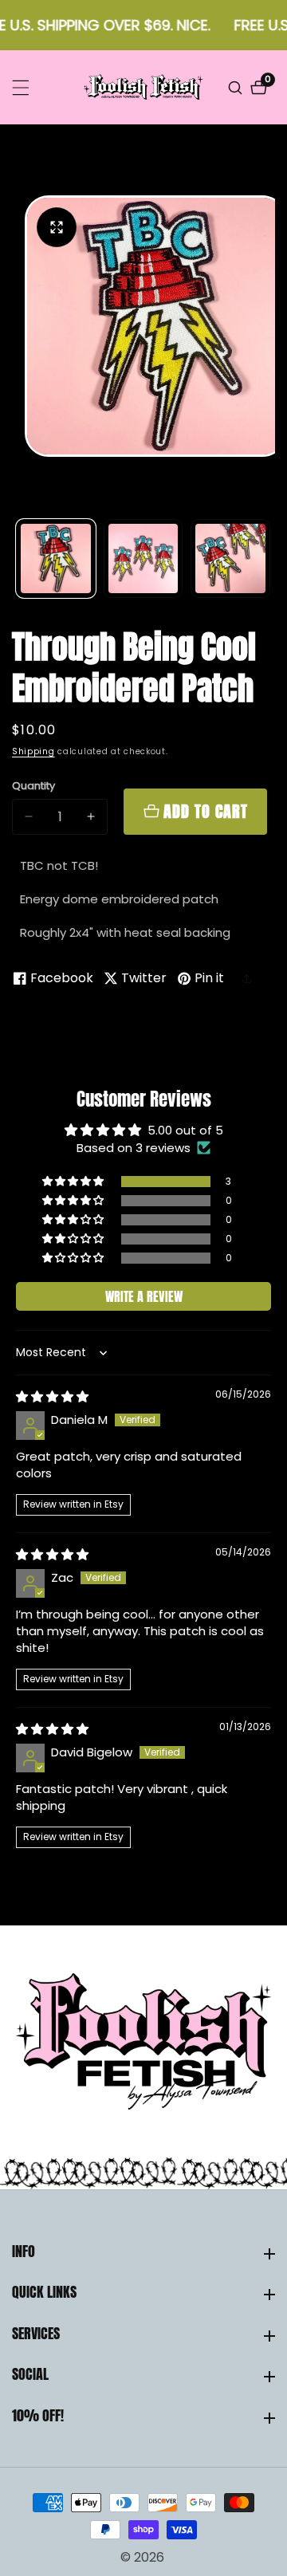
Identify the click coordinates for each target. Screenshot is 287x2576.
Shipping (33, 751)
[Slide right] (269, 558)
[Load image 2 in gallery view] (143, 559)
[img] (52, 1396)
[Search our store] (237, 88)
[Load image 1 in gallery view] (56, 559)
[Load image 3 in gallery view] (230, 559)
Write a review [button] (144, 1296)
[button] (251, 978)
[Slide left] (18, 558)
